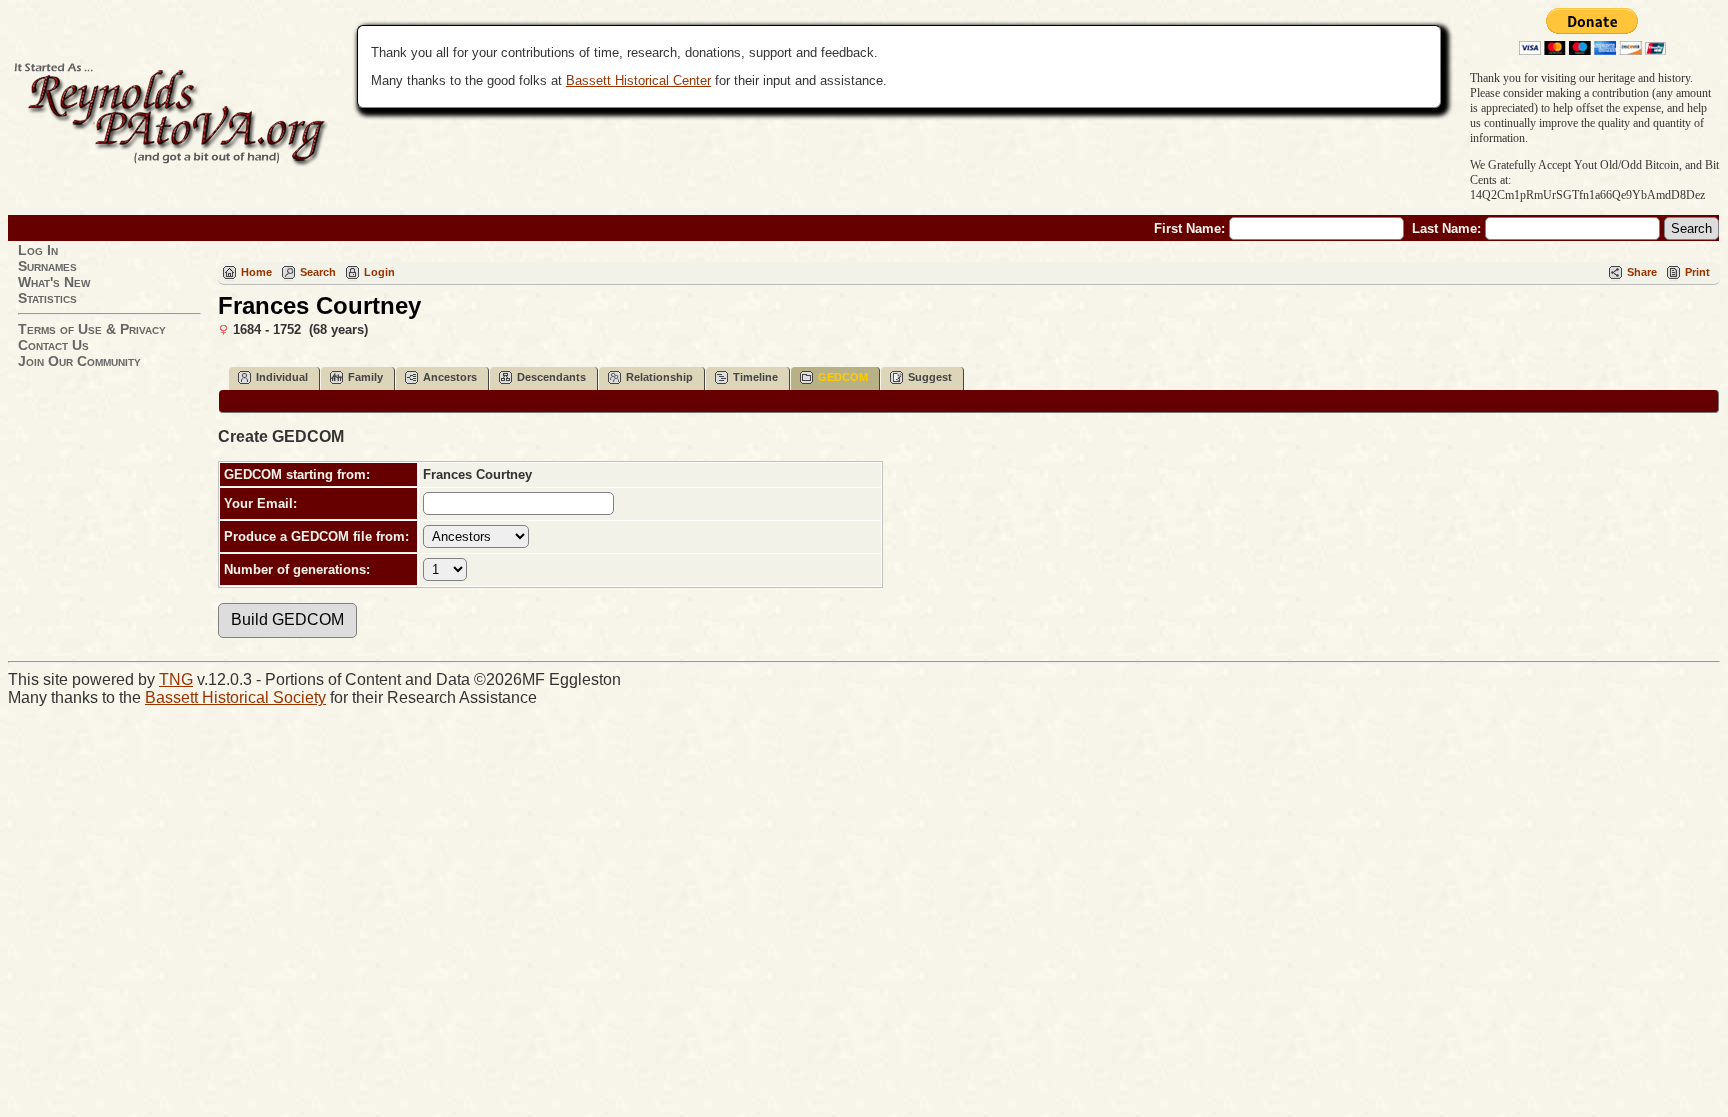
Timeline (755, 377)
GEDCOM (843, 377)
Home (256, 272)
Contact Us (53, 345)
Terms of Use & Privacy (92, 329)
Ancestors (450, 377)
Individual (282, 377)
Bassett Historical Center (638, 80)
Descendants (551, 377)
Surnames (47, 266)
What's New (54, 282)
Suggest (930, 377)
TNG (176, 679)
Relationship (659, 377)
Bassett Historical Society (235, 697)
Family (365, 377)
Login (379, 272)
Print (1697, 272)
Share (1642, 272)
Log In (38, 250)
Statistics (47, 298)
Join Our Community (79, 361)
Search (318, 272)
